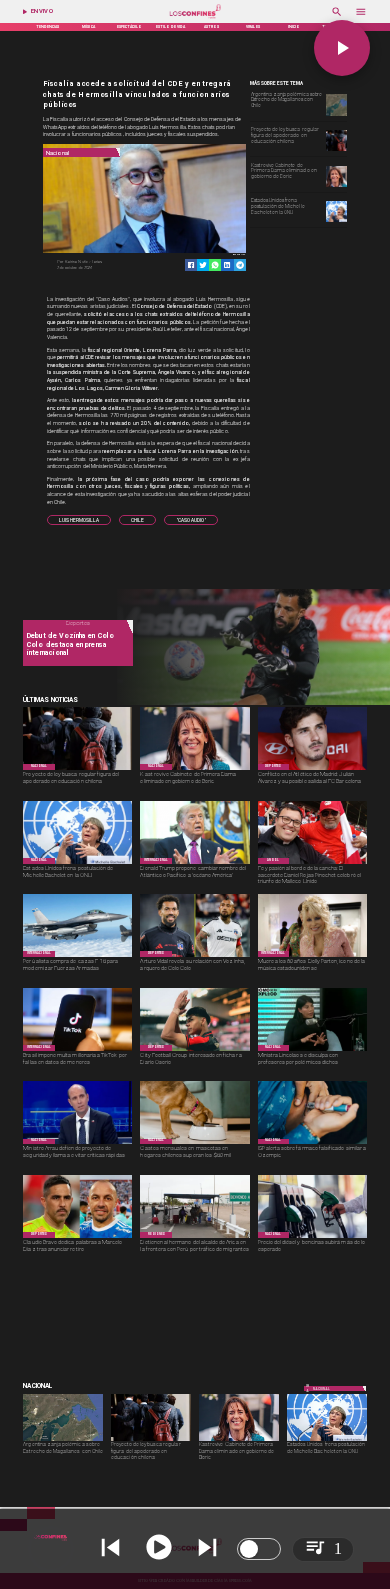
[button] (79, 520)
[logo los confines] (195, 18)
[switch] (259, 1549)
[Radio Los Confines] (337, 18)
